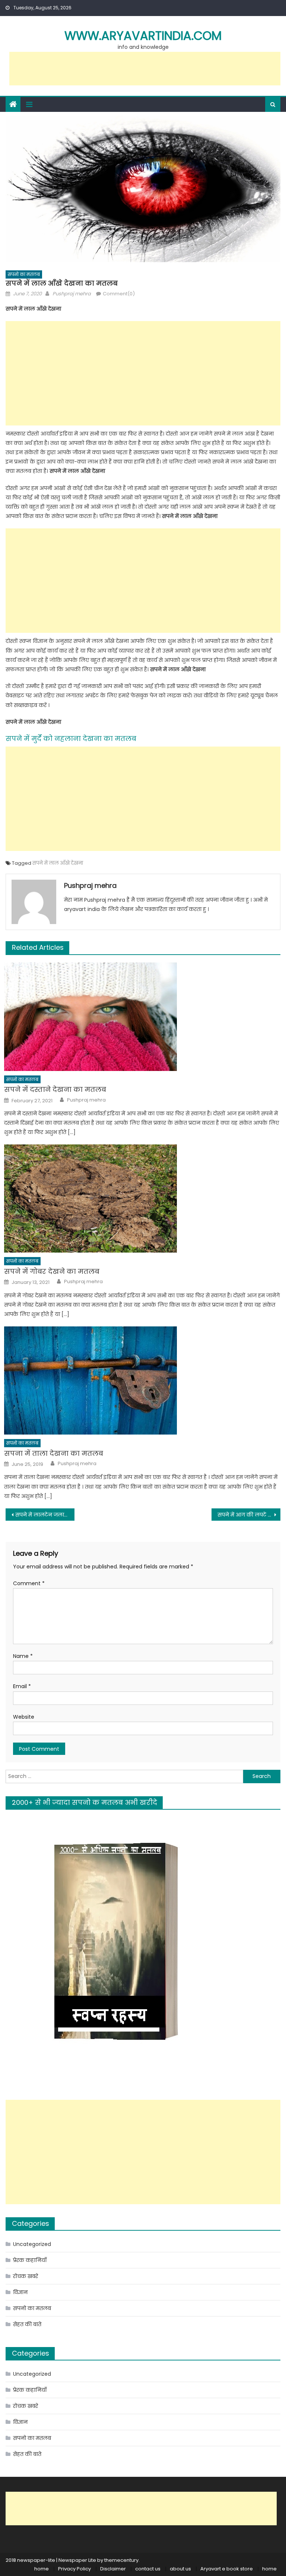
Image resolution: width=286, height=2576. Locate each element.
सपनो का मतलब (24, 274)
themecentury (121, 2560)
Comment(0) (119, 294)
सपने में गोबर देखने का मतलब (52, 1271)
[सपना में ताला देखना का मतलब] (142, 1380)
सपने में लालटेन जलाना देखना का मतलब (45, 1515)
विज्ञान (20, 2292)
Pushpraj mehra (72, 294)
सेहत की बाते (27, 2324)
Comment (29, 1583)
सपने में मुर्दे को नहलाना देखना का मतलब (71, 739)
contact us (148, 2569)
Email (22, 1686)
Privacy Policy (74, 2569)
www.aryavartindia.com (143, 36)
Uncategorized (32, 2244)
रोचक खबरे (26, 2276)
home (42, 2569)
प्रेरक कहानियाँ (30, 2260)
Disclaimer (113, 2569)
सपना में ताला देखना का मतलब (54, 1453)
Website (24, 1717)
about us (180, 2569)
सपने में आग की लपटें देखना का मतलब (249, 1515)
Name (23, 1656)
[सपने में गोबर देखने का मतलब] (142, 1199)
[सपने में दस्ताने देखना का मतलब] (142, 1017)
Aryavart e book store (227, 2569)
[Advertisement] (145, 69)
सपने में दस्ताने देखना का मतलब (55, 1089)
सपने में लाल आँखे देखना (58, 863)
